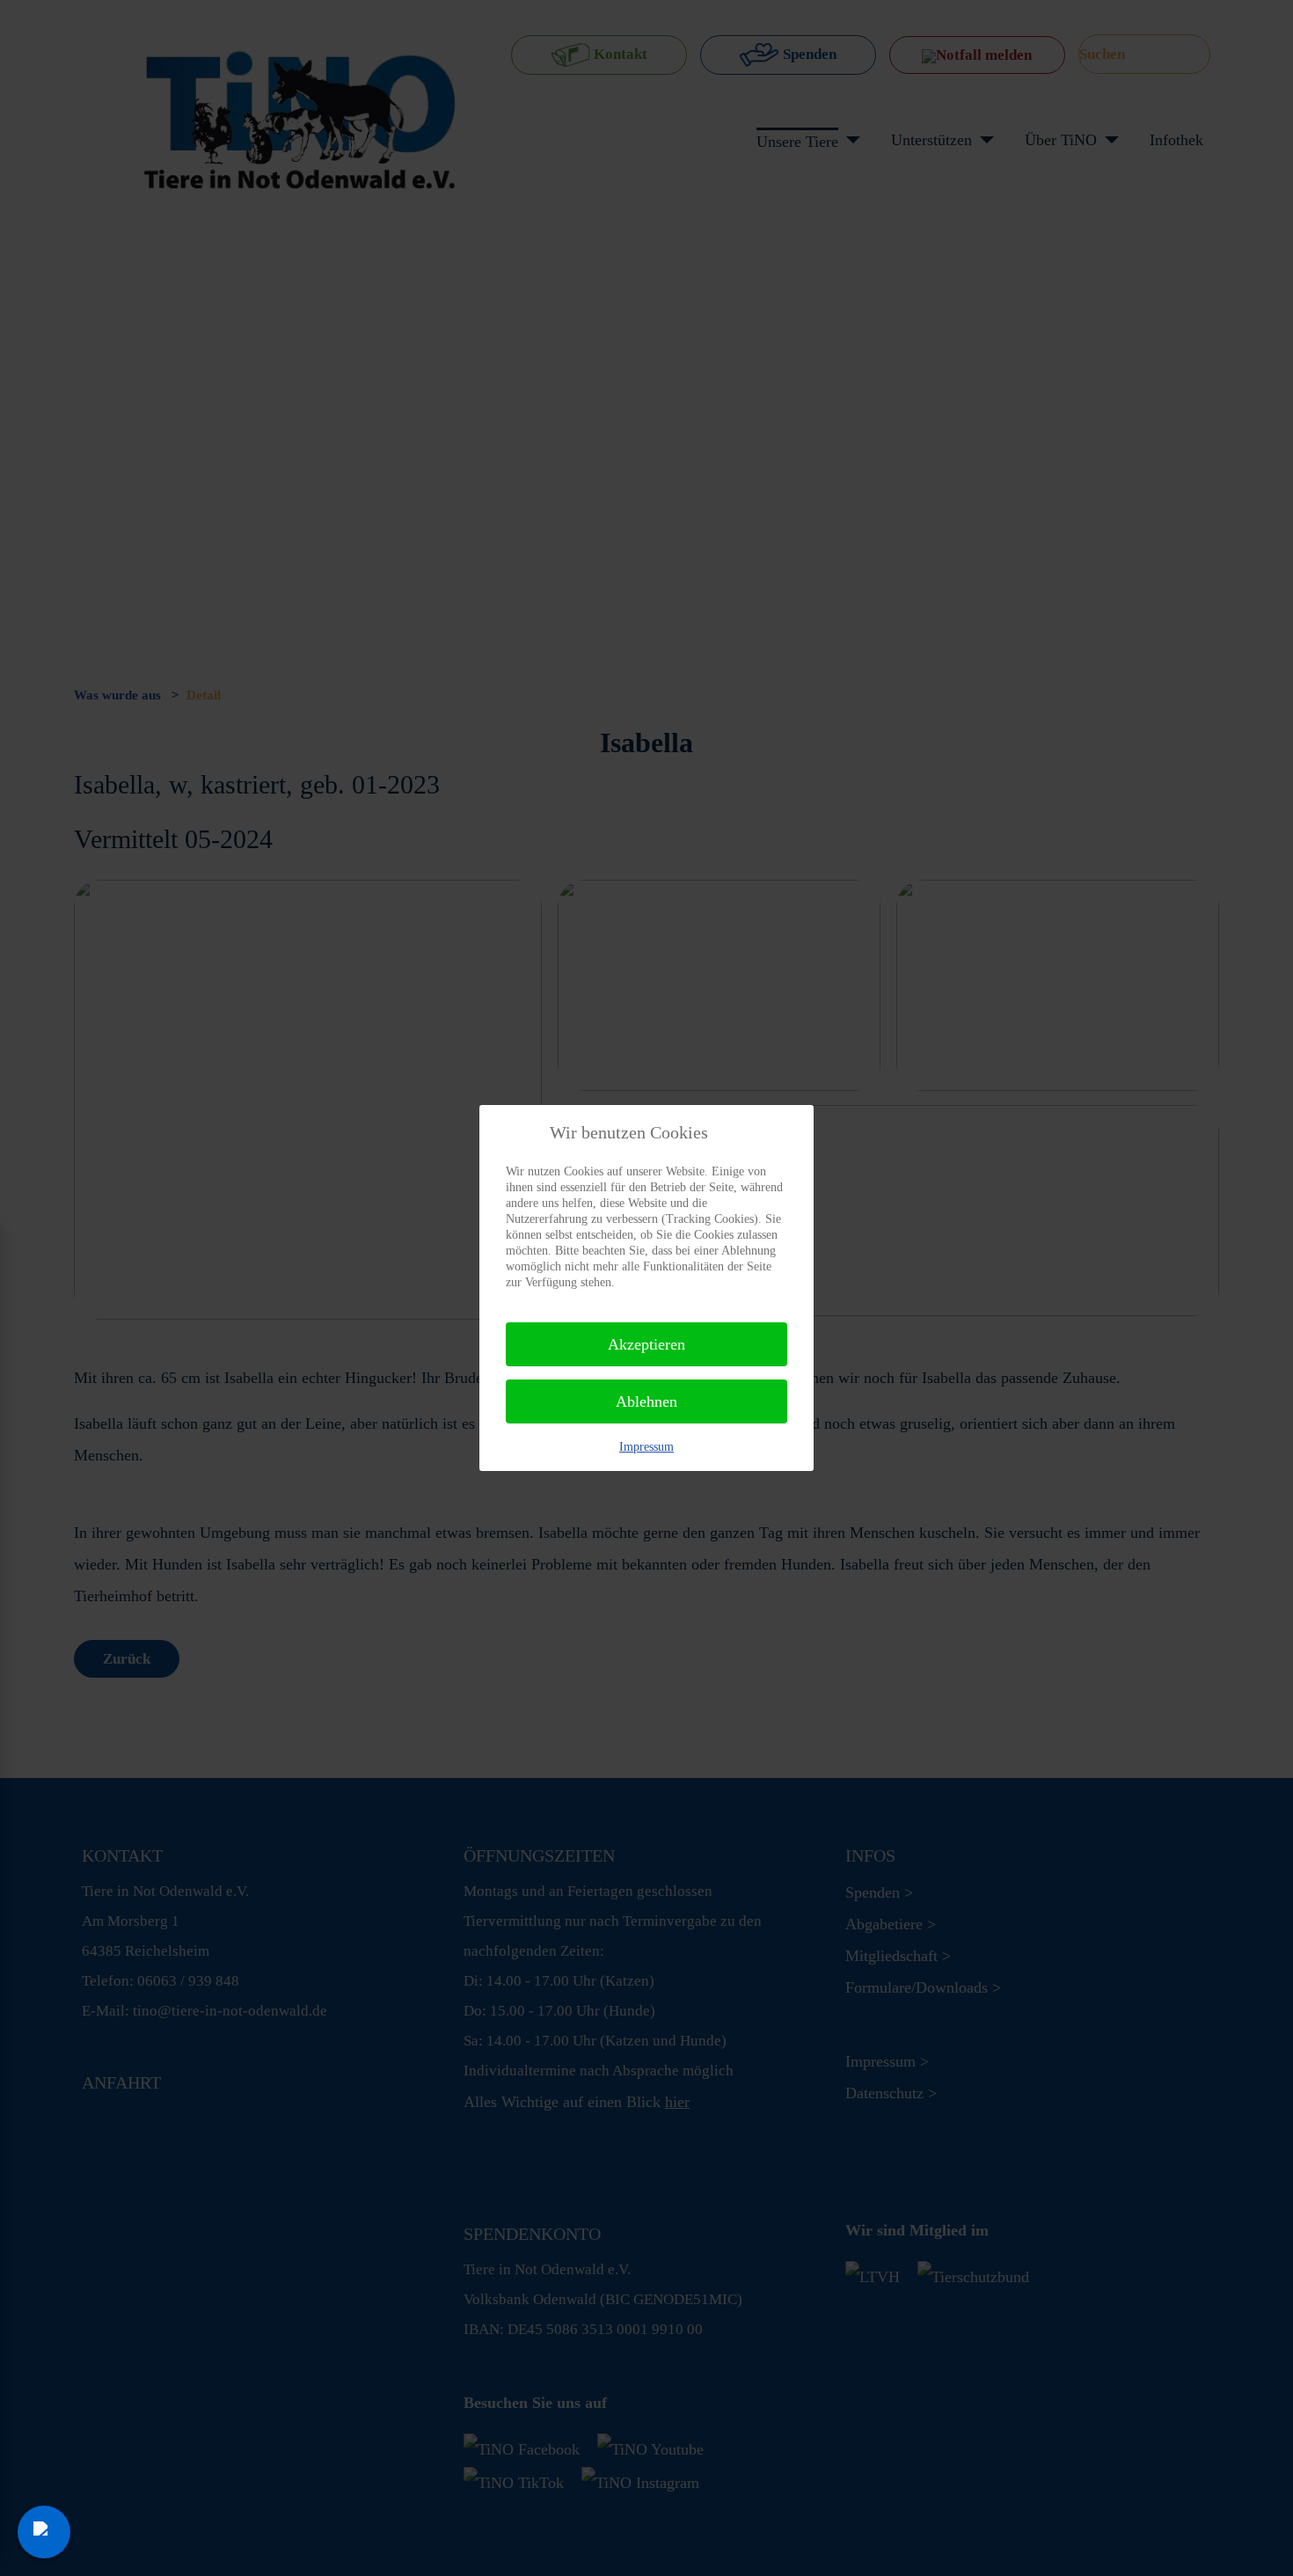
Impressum (646, 1447)
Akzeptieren (646, 1344)
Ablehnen (646, 1401)
